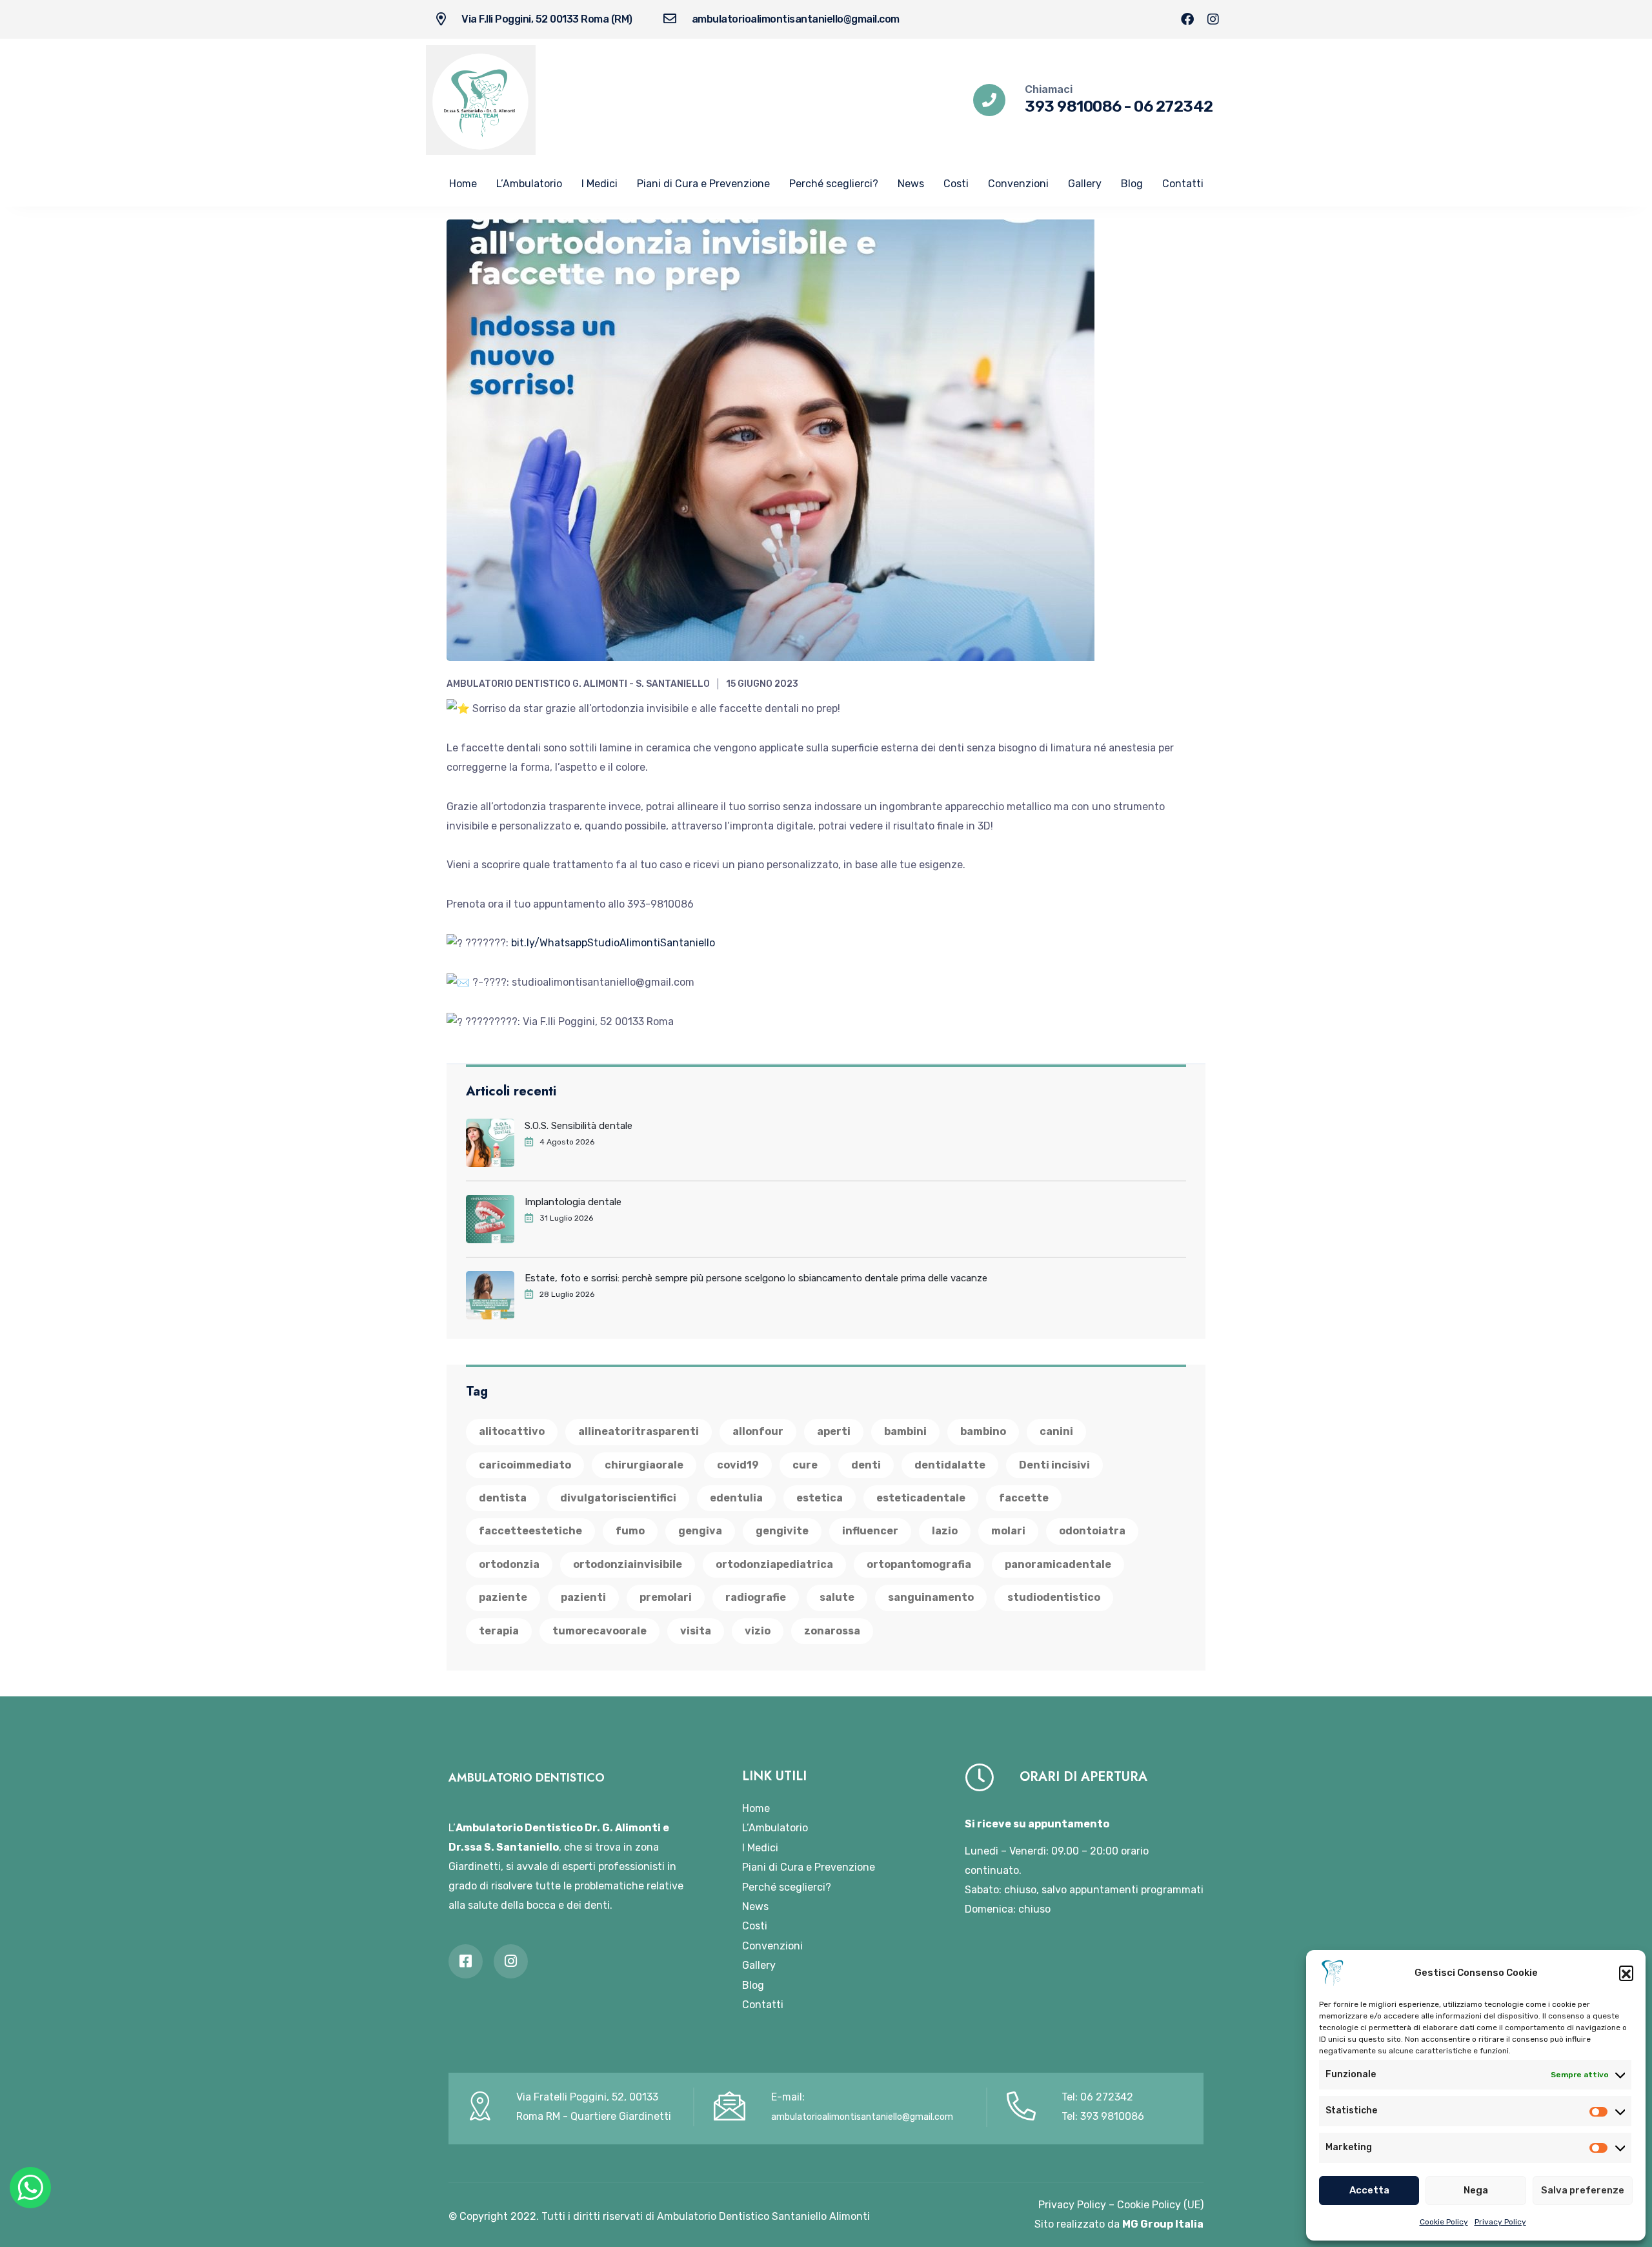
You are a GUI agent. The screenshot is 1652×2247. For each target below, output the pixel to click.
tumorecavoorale (599, 1631)
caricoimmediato (525, 1465)
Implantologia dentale (573, 1202)
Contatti (1183, 184)
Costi (956, 184)
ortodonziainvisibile (628, 1564)
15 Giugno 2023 (762, 684)
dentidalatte (950, 1465)
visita (696, 1631)
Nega (1476, 2190)
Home (463, 184)
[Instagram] (1213, 19)
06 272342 (1174, 107)
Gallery (1085, 184)
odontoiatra (1092, 1531)
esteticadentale (921, 1498)
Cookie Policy (1444, 2222)
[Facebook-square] (466, 1961)
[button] (1626, 1973)
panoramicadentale (1058, 1564)
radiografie (756, 1597)
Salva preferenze (1583, 2190)
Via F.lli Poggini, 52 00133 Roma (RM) (547, 19)
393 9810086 (1073, 107)
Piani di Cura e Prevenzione (703, 184)
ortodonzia (509, 1564)
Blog (1132, 184)
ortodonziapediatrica (774, 1564)
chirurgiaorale (644, 1465)
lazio (945, 1531)
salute (837, 1597)
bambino (983, 1431)
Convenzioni (1018, 184)
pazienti (583, 1597)
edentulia (736, 1498)
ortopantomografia (919, 1564)
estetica (820, 1498)
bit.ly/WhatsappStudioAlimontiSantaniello (613, 943)
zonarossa (832, 1631)
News (911, 184)
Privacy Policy (1500, 2222)
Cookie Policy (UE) (1160, 2205)
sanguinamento (931, 1597)
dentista (503, 1498)
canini (1056, 1431)
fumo (630, 1531)
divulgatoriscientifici (618, 1498)
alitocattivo (512, 1431)
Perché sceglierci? (834, 184)
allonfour (758, 1431)
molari (1008, 1531)
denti (866, 1465)
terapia (499, 1631)
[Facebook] (1187, 19)
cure (805, 1465)
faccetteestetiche (530, 1531)
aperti (834, 1431)
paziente (503, 1597)
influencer (870, 1531)
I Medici (599, 184)
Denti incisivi (1054, 1465)
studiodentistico (1054, 1597)
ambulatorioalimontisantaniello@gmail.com (796, 19)
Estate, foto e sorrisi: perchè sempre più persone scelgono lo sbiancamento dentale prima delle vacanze (756, 1278)
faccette (1024, 1498)
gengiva (700, 1531)
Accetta (1369, 2190)
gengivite (782, 1531)
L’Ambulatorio (529, 184)
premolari (666, 1597)
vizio (758, 1631)
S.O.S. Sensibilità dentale (579, 1126)
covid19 (738, 1465)
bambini (905, 1431)
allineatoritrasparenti (639, 1431)
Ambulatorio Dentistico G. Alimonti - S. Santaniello (578, 684)
